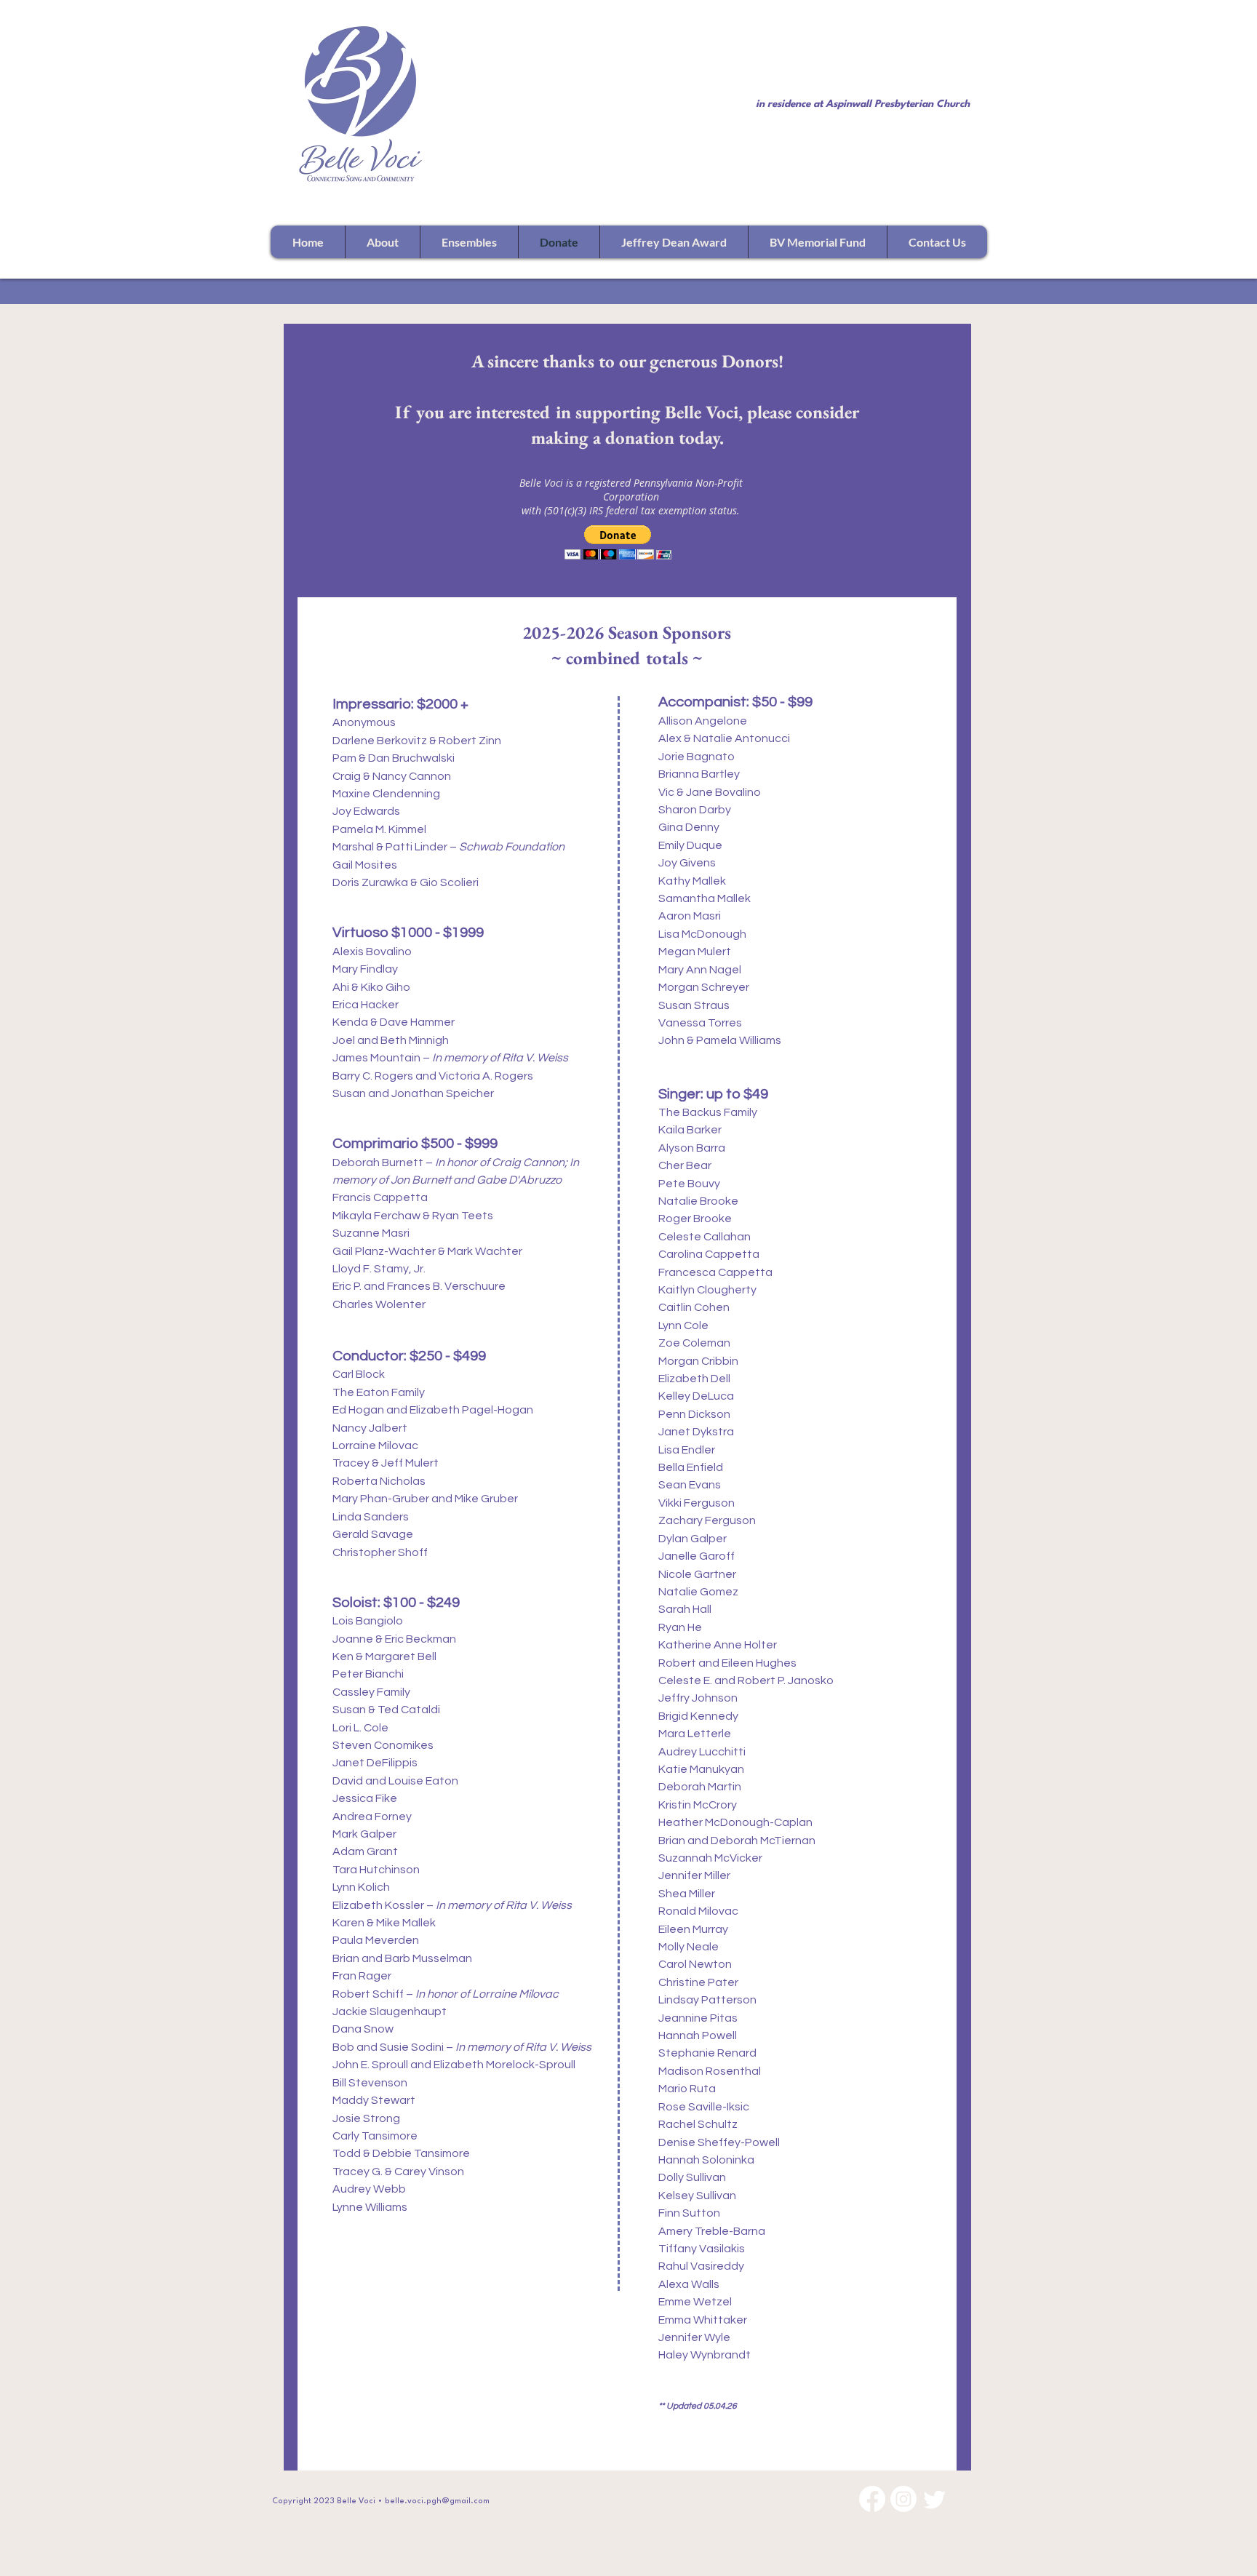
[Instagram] (903, 2499)
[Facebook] (872, 2499)
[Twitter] (935, 2499)
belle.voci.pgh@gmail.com (437, 2501)
